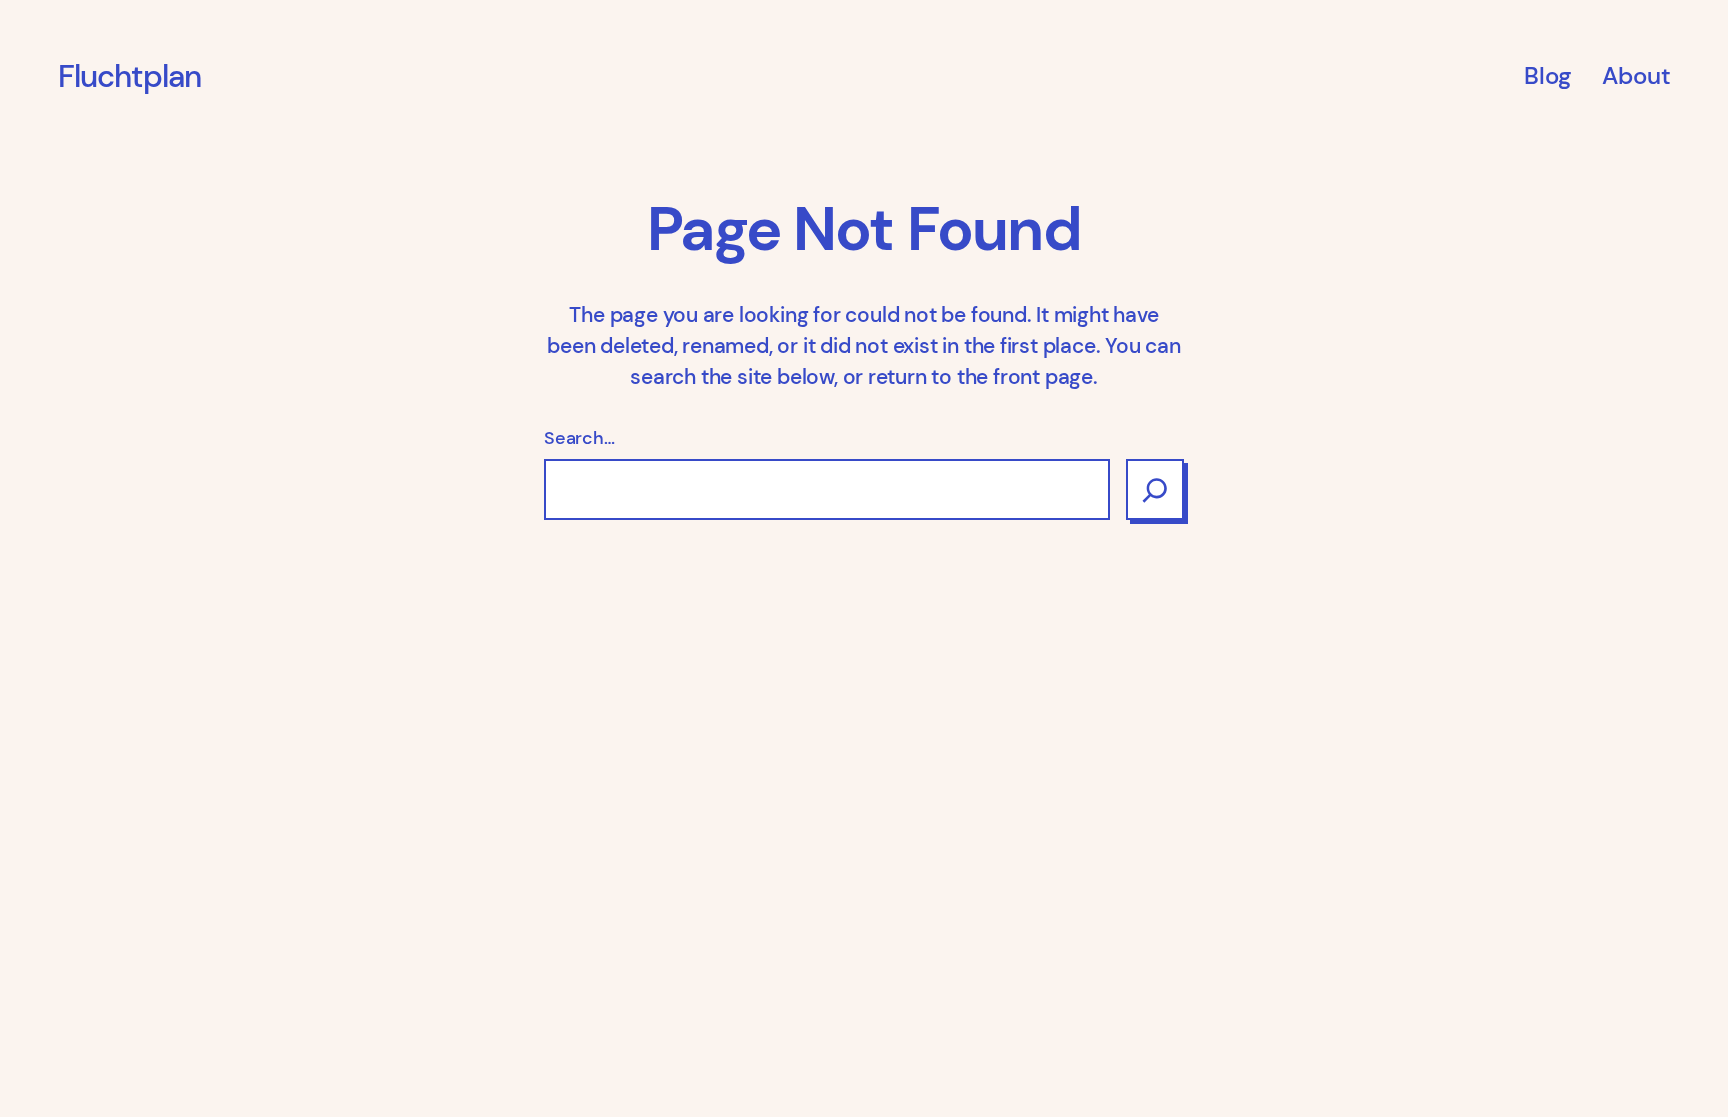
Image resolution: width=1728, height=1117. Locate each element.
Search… (579, 438)
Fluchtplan (130, 76)
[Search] (1155, 489)
